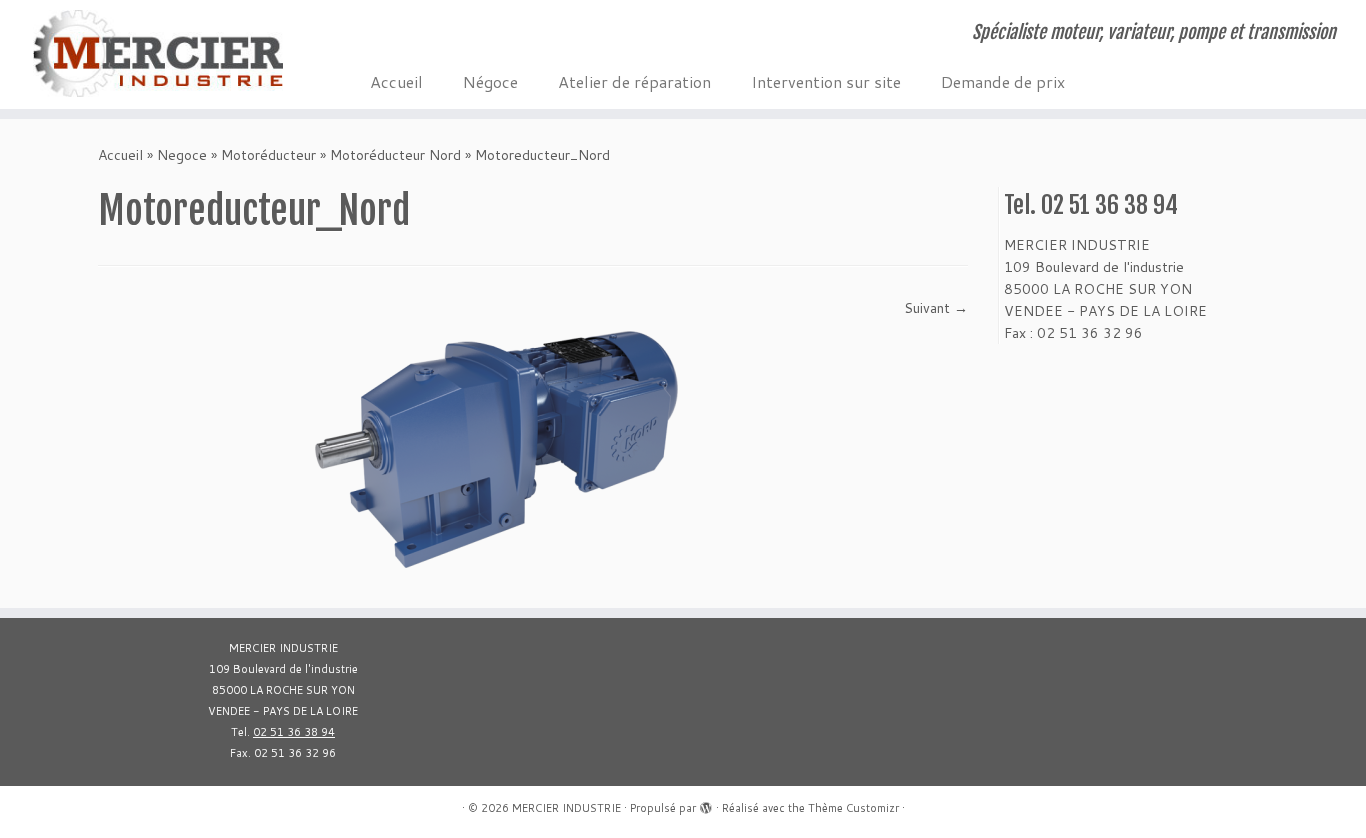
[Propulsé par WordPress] (706, 804)
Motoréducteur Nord (395, 155)
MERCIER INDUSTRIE (566, 808)
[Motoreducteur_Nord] (501, 441)
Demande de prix (1003, 81)
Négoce (490, 81)
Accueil (396, 81)
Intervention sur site (826, 81)
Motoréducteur (268, 155)
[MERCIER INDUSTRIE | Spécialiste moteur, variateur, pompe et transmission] (157, 53)
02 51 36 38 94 (294, 732)
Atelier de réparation (634, 81)
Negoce (182, 155)
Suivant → (936, 308)
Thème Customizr (853, 808)
